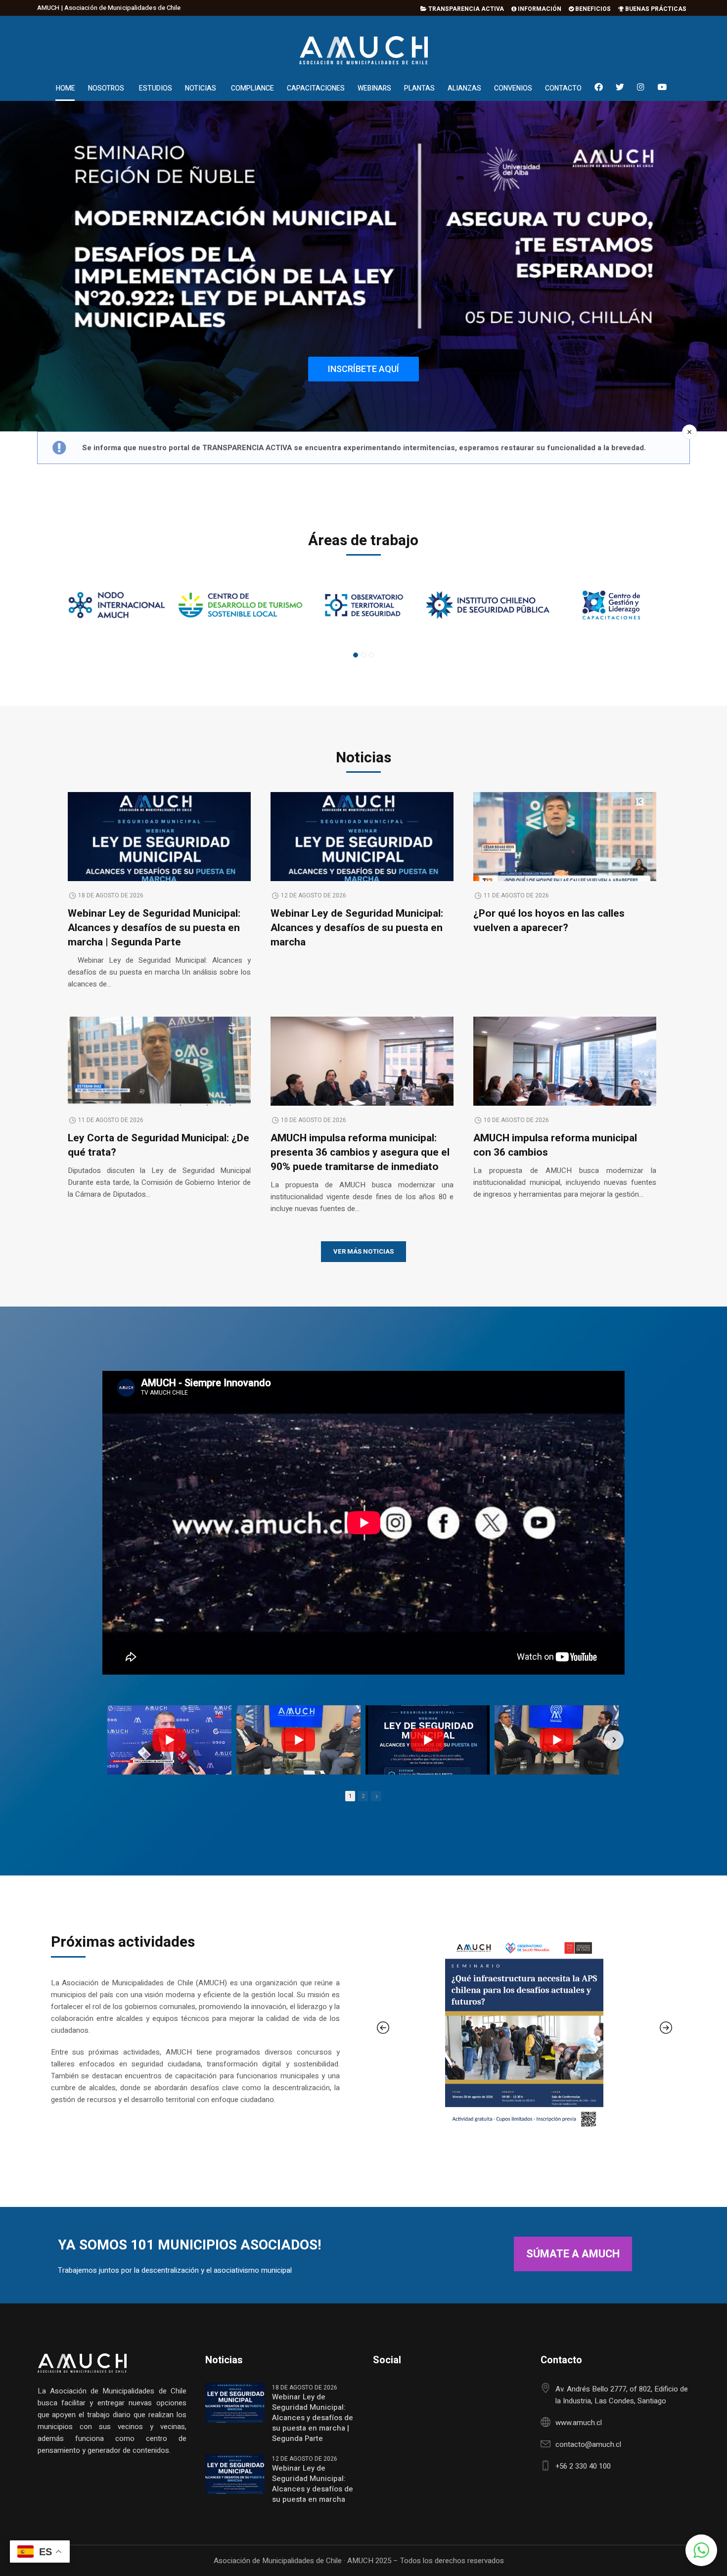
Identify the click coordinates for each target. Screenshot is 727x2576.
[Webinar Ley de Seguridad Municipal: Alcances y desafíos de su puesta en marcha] (362, 864)
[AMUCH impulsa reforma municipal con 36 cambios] (565, 1078)
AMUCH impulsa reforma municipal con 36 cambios (555, 1145)
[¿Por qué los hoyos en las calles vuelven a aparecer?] (565, 840)
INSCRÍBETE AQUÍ (363, 369)
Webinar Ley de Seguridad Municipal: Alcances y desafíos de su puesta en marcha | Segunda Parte (154, 928)
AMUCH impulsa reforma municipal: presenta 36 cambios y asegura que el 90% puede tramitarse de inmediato (360, 1152)
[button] (701, 2550)
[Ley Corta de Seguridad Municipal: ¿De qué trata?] (159, 1065)
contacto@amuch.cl (588, 2444)
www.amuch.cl (579, 2423)
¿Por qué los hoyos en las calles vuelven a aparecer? (549, 921)
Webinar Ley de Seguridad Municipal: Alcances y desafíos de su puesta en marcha (357, 928)
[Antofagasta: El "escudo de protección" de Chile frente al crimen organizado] (169, 1740)
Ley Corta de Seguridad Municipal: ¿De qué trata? (159, 1145)
